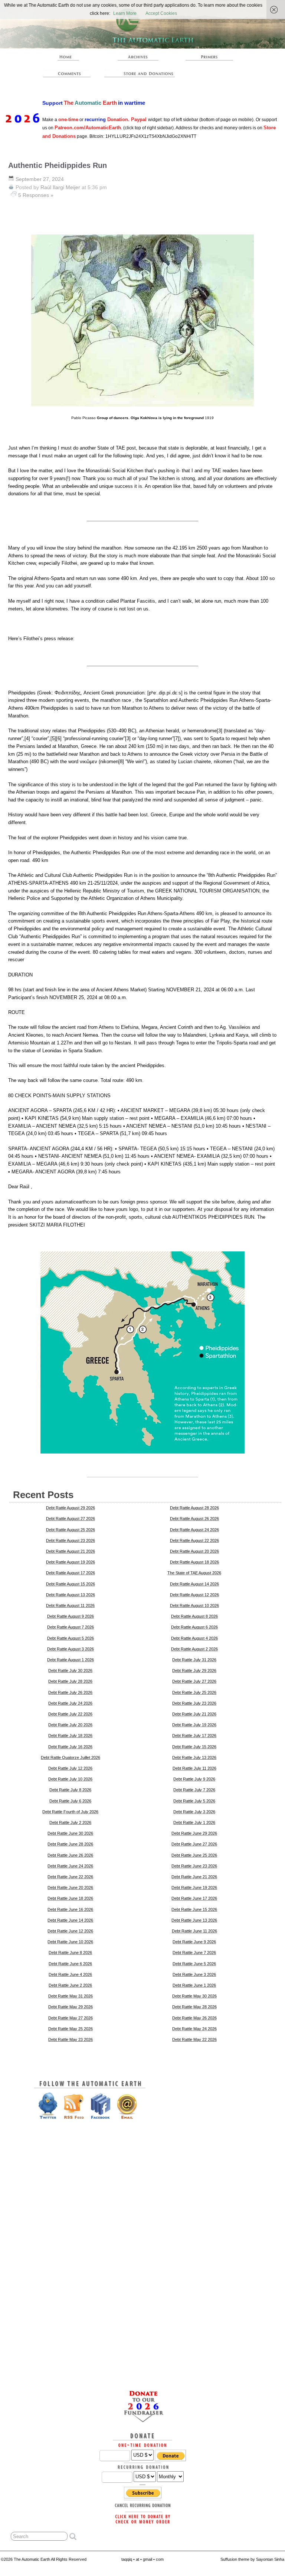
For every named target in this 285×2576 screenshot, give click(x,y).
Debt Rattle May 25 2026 (71, 2029)
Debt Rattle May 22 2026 (194, 2039)
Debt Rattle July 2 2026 (70, 1822)
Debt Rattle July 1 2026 (194, 1822)
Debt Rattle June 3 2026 (194, 1974)
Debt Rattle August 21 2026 (71, 1551)
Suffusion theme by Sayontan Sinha (252, 2559)
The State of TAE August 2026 (194, 1573)
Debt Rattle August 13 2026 (71, 1595)
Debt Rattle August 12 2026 (194, 1595)
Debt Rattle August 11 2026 (70, 1605)
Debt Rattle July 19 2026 (194, 1725)
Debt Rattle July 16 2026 (70, 1747)
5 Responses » (36, 195)
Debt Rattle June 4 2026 (70, 1974)
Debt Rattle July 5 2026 (194, 1801)
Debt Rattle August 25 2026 (71, 1530)
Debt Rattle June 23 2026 (194, 1866)
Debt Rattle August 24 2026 (194, 1530)
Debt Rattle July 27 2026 (194, 1681)
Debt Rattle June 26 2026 (70, 1855)
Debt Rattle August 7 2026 (71, 1627)
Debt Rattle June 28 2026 (70, 1844)
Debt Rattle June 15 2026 (194, 1909)
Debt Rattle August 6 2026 (194, 1627)
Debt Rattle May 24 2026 (194, 2029)
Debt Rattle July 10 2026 (70, 1779)
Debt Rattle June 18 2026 (70, 1898)
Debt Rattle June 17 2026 (194, 1898)
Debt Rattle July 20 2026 (70, 1725)
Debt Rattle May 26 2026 (194, 2018)
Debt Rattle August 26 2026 (194, 1519)
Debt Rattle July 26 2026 (70, 1692)
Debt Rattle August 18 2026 (194, 1562)
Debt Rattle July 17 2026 (194, 1736)
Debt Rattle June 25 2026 (194, 1855)
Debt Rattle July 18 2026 (70, 1736)
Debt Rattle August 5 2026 (71, 1638)
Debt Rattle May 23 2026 (71, 2039)
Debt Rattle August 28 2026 (194, 1508)
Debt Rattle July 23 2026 (194, 1703)
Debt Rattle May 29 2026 (71, 2007)
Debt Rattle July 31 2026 (194, 1660)
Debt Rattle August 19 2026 (71, 1562)
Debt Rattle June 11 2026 (194, 1931)
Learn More (125, 13)
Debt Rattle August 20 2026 (194, 1551)
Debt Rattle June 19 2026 (194, 1888)
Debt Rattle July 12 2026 (70, 1768)
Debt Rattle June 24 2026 (70, 1866)
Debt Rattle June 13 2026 (194, 1920)
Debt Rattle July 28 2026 (70, 1681)
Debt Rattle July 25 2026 (194, 1692)
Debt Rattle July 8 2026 (70, 1790)
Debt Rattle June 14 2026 (70, 1920)
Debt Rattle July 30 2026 (70, 1671)
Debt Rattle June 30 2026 (70, 1833)
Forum (67, 73)
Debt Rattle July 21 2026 (194, 1714)
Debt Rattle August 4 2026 (194, 1638)
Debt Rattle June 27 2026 (194, 1844)
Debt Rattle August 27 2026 (71, 1519)
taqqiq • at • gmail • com (142, 2559)
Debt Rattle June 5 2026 (194, 1964)
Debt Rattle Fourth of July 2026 (70, 1812)
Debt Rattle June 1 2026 (194, 1985)
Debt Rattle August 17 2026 (71, 1573)
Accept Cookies (161, 13)
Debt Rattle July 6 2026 (70, 1801)
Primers (209, 57)
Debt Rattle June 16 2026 (70, 1909)
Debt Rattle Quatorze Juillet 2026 (71, 1757)
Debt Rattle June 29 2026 (194, 1833)
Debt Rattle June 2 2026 (70, 1985)
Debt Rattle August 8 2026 (194, 1616)
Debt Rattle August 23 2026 (71, 1540)
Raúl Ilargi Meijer (60, 187)
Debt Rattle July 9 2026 (194, 1779)
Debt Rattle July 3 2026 (194, 1812)
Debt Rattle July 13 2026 (194, 1757)
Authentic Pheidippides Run (58, 165)
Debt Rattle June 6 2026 (70, 1964)
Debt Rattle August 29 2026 (71, 1508)
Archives (138, 57)
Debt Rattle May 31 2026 (71, 1996)
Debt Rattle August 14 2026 (194, 1584)
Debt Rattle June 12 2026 (70, 1931)
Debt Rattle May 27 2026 (71, 2018)
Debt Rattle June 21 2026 (194, 1877)
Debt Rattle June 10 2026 (70, 1942)
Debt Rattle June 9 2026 (194, 1942)
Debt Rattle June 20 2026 (70, 1888)
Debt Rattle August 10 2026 (194, 1605)
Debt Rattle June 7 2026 (194, 1953)
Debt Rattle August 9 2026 (71, 1616)
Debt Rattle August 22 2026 (194, 1540)
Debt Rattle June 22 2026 (70, 1877)
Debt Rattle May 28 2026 (194, 2007)
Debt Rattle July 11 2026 (194, 1768)
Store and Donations (141, 73)
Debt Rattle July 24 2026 (70, 1703)
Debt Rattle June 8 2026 (70, 1953)
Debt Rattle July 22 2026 (70, 1714)
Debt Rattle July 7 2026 (194, 1790)
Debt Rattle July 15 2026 (194, 1747)
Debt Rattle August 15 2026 (71, 1584)
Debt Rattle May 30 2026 (194, 1996)
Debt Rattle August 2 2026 (194, 1649)
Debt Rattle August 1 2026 (71, 1660)
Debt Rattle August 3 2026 (71, 1649)
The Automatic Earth (67, 57)
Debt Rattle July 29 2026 (194, 1671)
